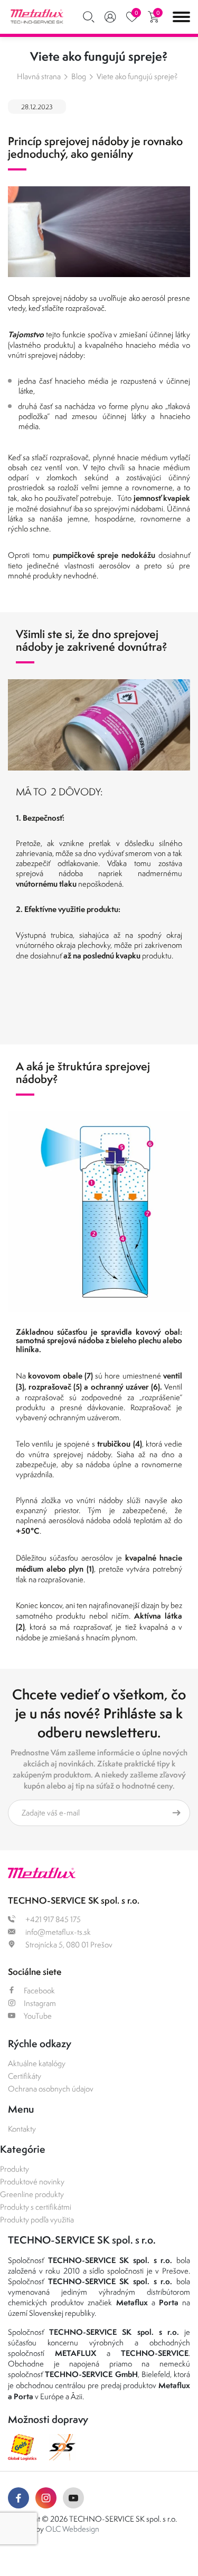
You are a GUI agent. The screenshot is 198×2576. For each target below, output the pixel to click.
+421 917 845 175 (52, 1919)
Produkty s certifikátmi (36, 2207)
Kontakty (22, 2129)
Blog (79, 76)
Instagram (40, 2003)
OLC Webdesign (72, 2529)
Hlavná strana (39, 76)
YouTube (38, 2016)
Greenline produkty (32, 2194)
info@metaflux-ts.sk (57, 1932)
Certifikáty (25, 2076)
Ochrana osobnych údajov (51, 2089)
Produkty (15, 2169)
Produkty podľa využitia (37, 2219)
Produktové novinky (32, 2181)
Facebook (39, 1990)
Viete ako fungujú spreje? (137, 76)
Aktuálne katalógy (37, 2063)
